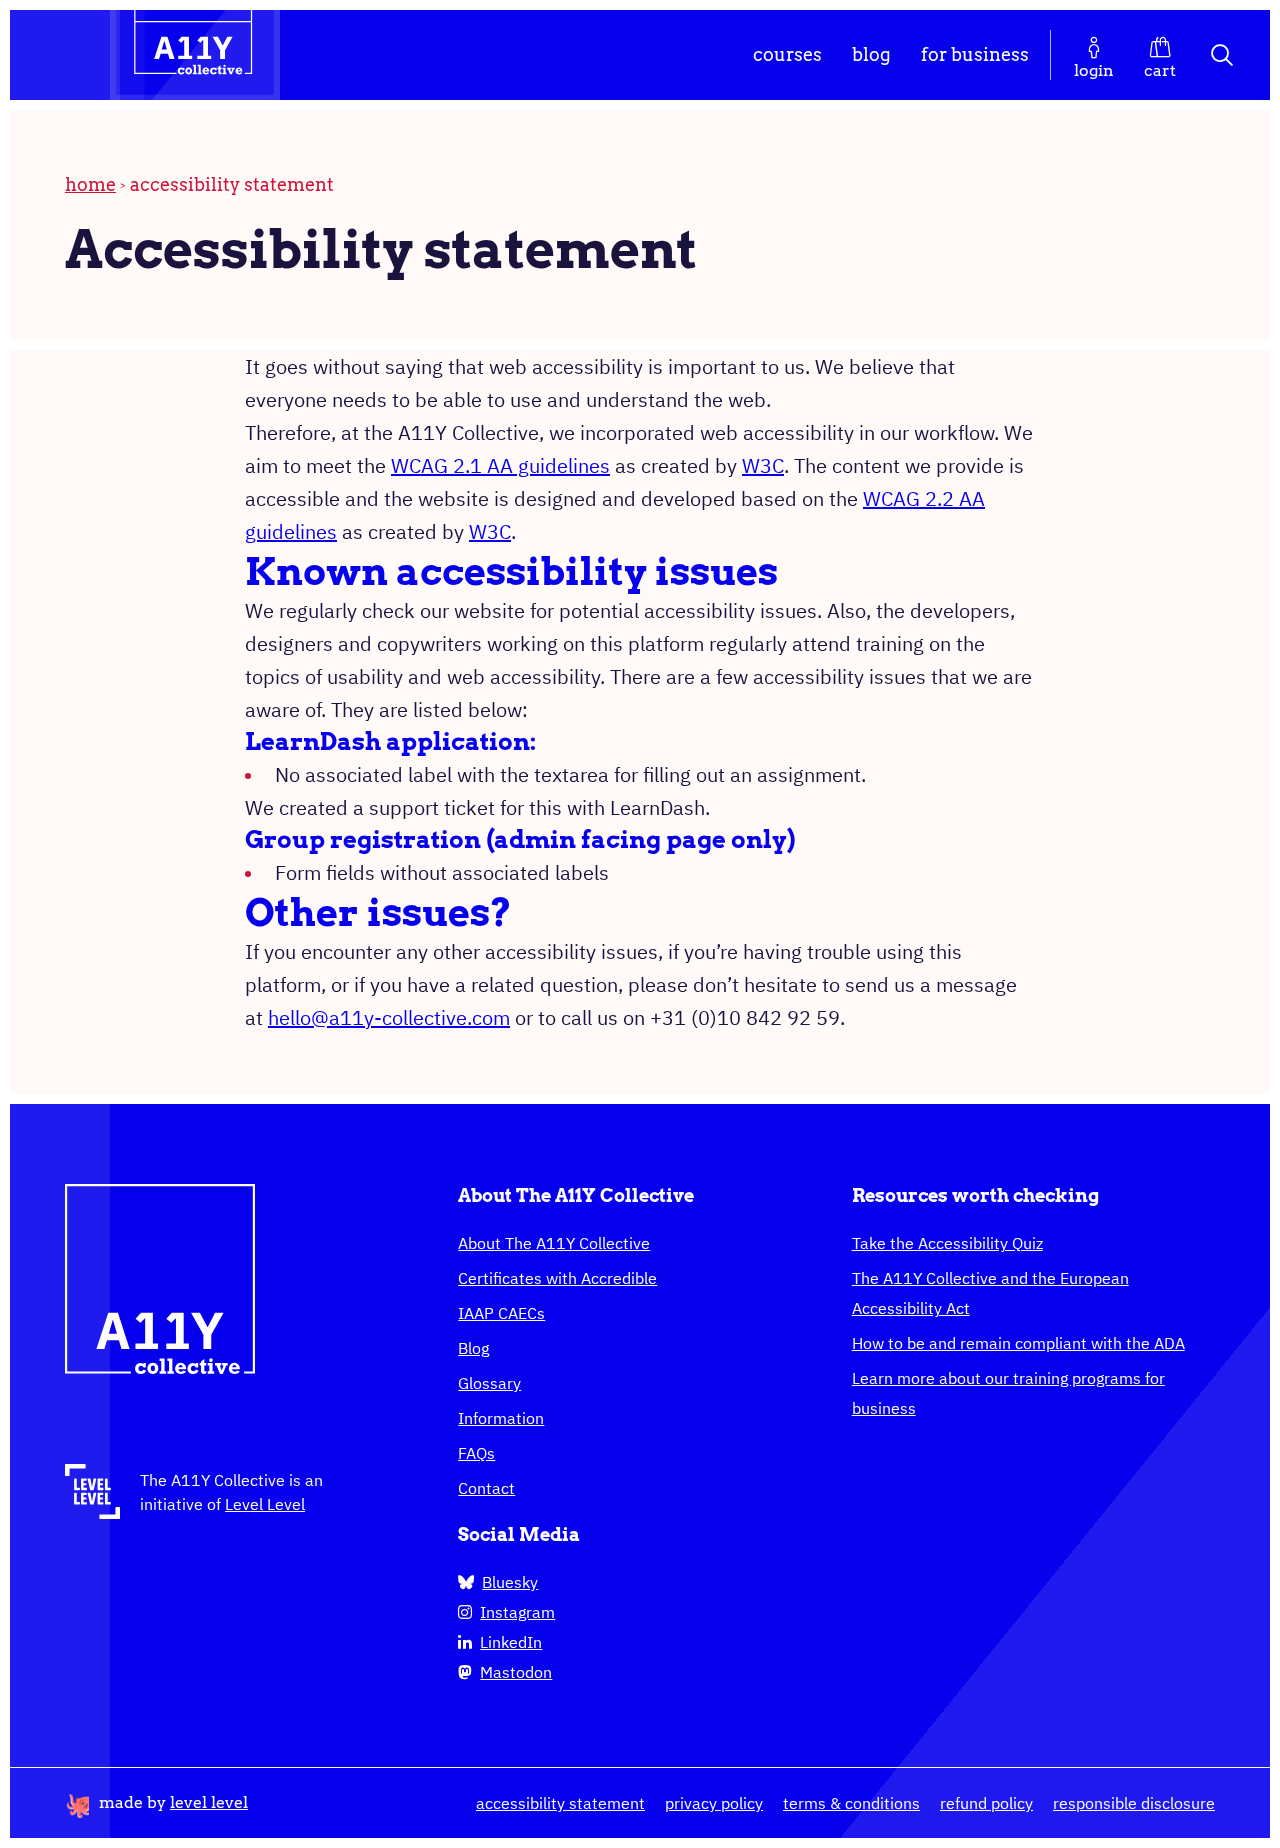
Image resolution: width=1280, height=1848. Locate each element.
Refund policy (986, 1803)
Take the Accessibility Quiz (947, 1243)
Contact (486, 1488)
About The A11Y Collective (554, 1243)
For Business (975, 54)
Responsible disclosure (1134, 1803)
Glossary (489, 1383)
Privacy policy (714, 1803)
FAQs (476, 1453)
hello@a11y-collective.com (389, 1017)
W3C (763, 465)
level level (209, 1802)
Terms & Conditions (851, 1803)
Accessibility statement (560, 1803)
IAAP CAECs (501, 1313)
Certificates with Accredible (557, 1278)
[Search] (1223, 55)
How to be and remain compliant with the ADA (1018, 1343)
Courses (787, 54)
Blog (871, 54)
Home (90, 184)
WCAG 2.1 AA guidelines (500, 465)
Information (501, 1418)
